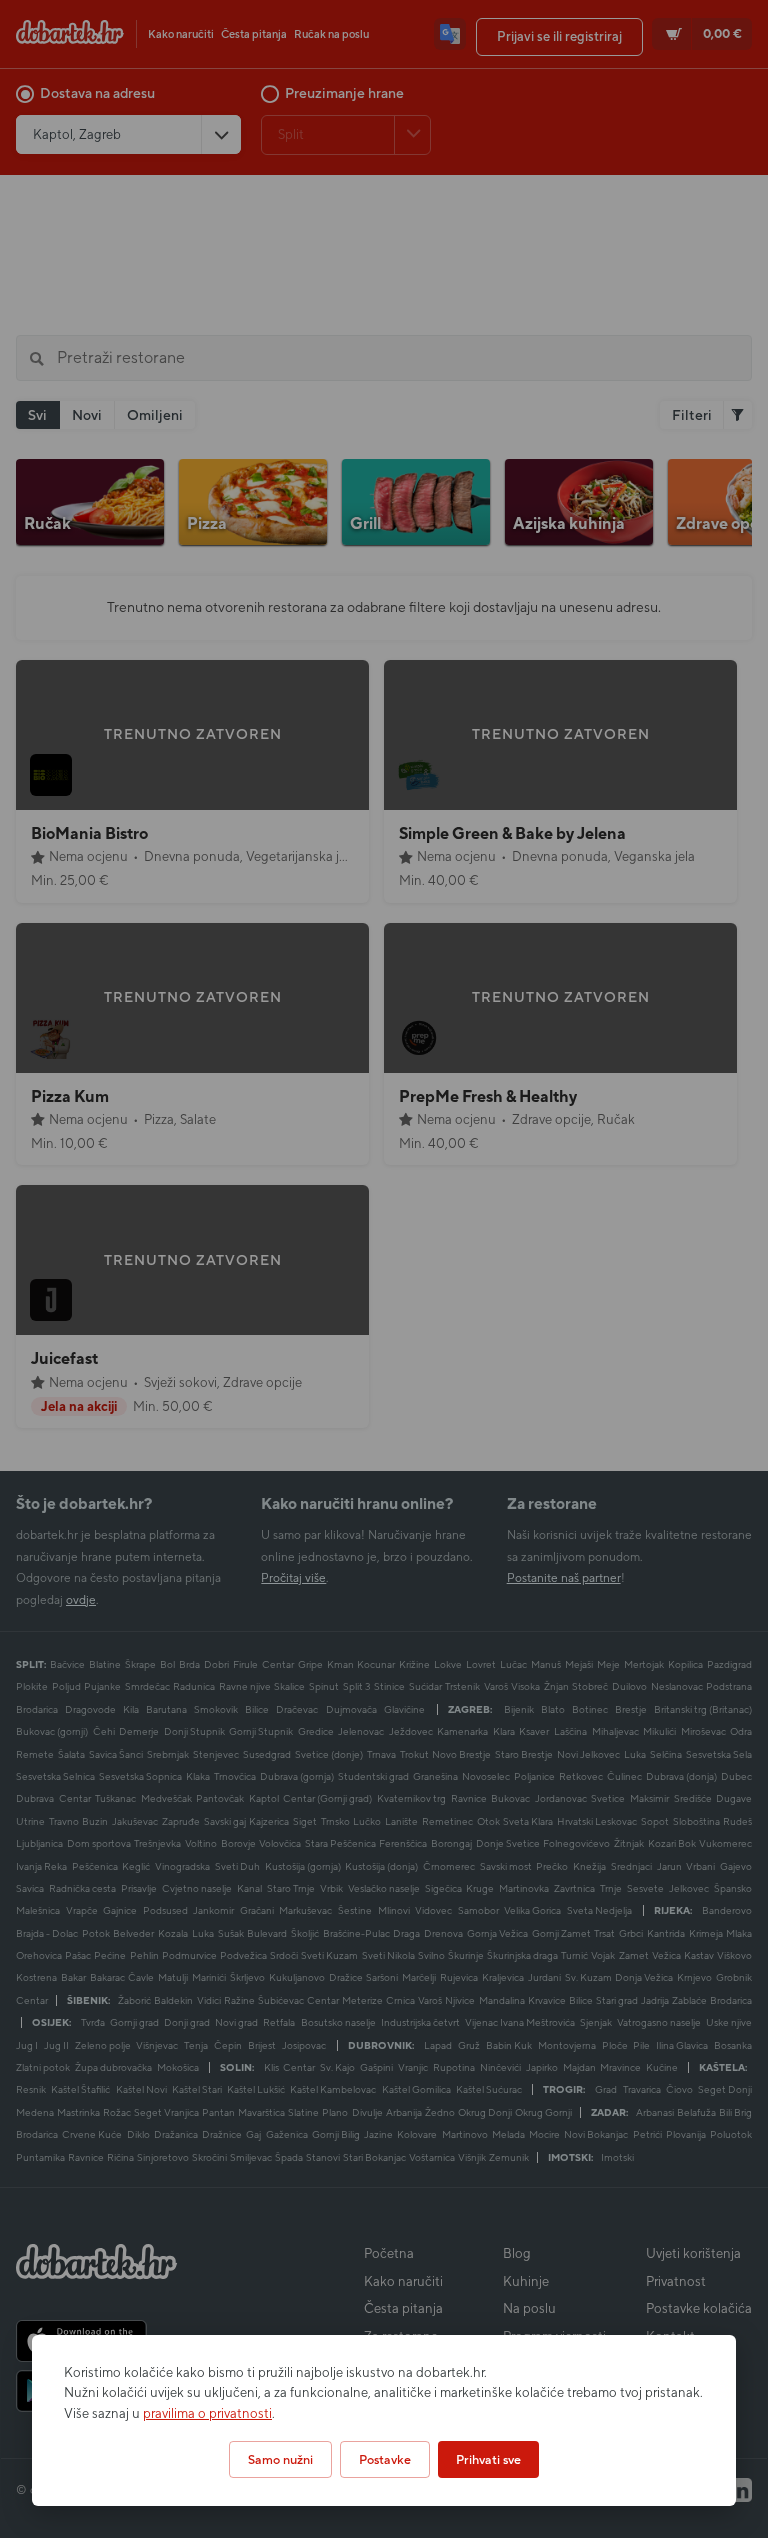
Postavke (385, 2459)
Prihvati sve (488, 2459)
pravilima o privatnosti (207, 2413)
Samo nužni (280, 2459)
